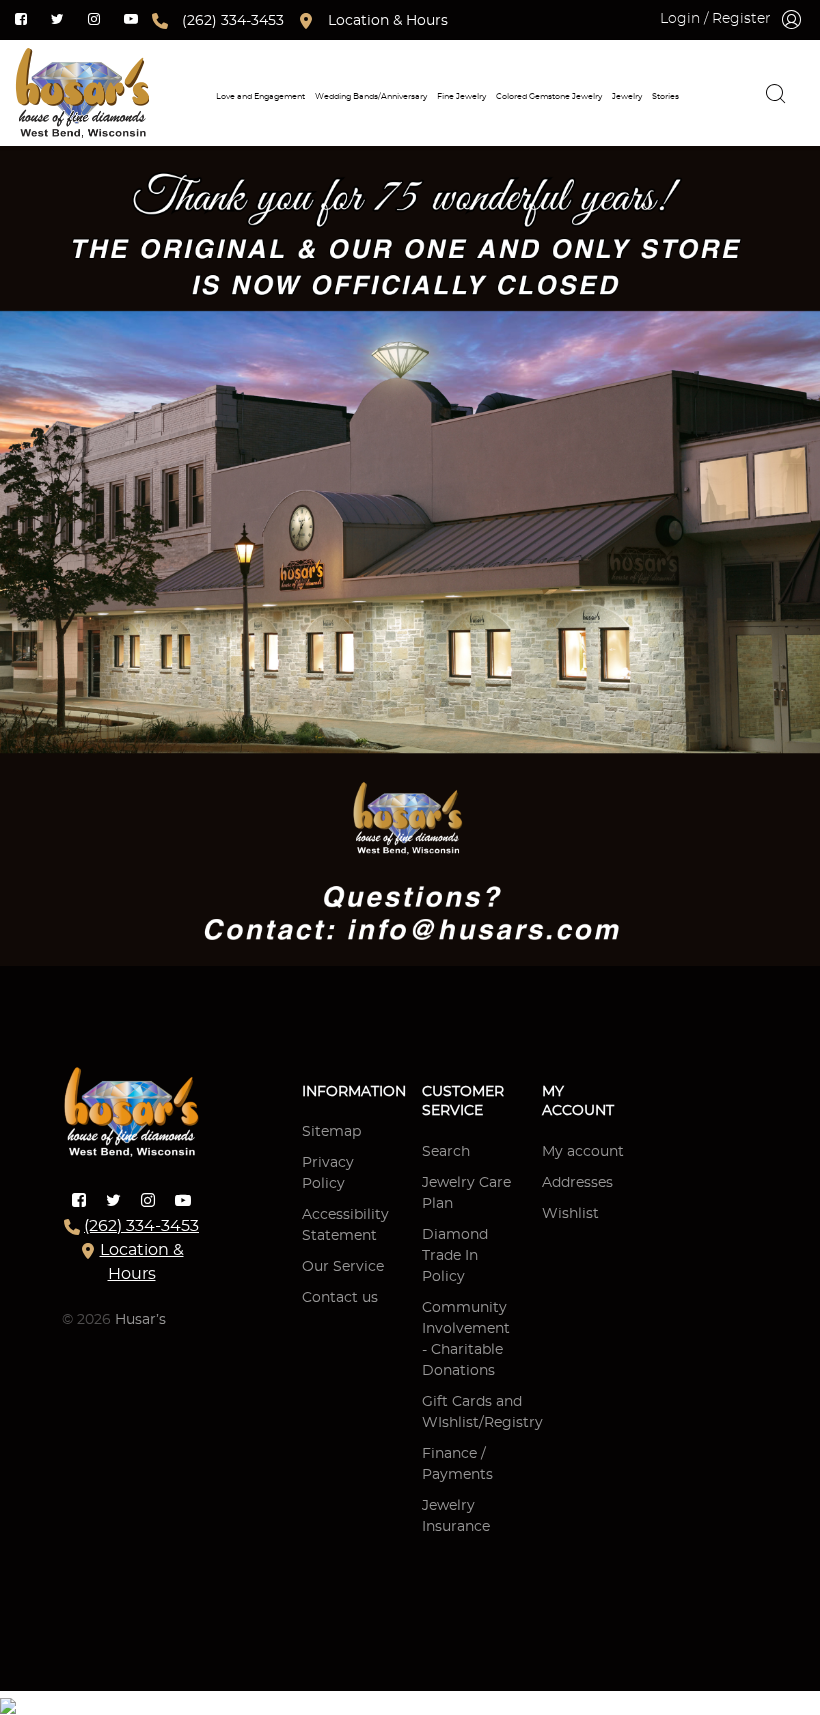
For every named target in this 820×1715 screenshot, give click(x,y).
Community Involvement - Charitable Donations (466, 1339)
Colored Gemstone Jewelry (549, 96)
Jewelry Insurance (456, 1516)
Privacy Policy (328, 1173)
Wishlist (570, 1214)
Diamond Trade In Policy (455, 1256)
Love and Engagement (260, 96)
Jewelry (627, 96)
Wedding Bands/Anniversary (371, 96)
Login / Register (715, 19)
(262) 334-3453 (233, 21)
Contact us (340, 1298)
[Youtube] (131, 18)
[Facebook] (21, 18)
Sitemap (331, 1132)
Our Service (343, 1267)
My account (583, 1152)
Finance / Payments (457, 1464)
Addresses (577, 1183)
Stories (665, 96)
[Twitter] (57, 18)
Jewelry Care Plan (466, 1193)
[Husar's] (82, 93)
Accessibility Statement (345, 1225)
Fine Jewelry (461, 96)
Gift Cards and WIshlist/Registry (482, 1412)
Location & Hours (388, 21)
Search (446, 1152)
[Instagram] (94, 18)
